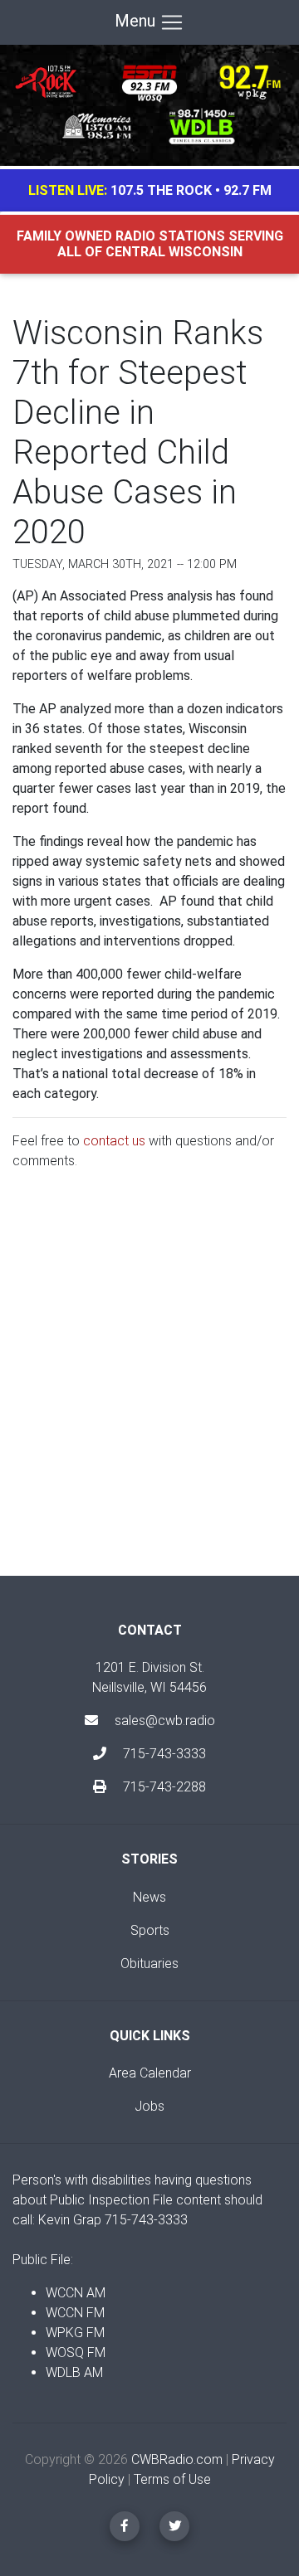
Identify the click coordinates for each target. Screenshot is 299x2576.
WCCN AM (76, 2293)
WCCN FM (75, 2313)
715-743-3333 (163, 1754)
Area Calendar (150, 2073)
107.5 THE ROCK (161, 190)
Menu (137, 21)
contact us (114, 1141)
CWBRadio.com (177, 2459)
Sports (150, 1930)
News (149, 1897)
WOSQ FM (76, 2352)
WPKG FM (75, 2333)
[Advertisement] (149, 1387)
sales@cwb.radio (165, 1721)
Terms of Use (172, 2479)
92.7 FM (248, 190)
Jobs (149, 2106)
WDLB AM (74, 2372)
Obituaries (149, 1964)
